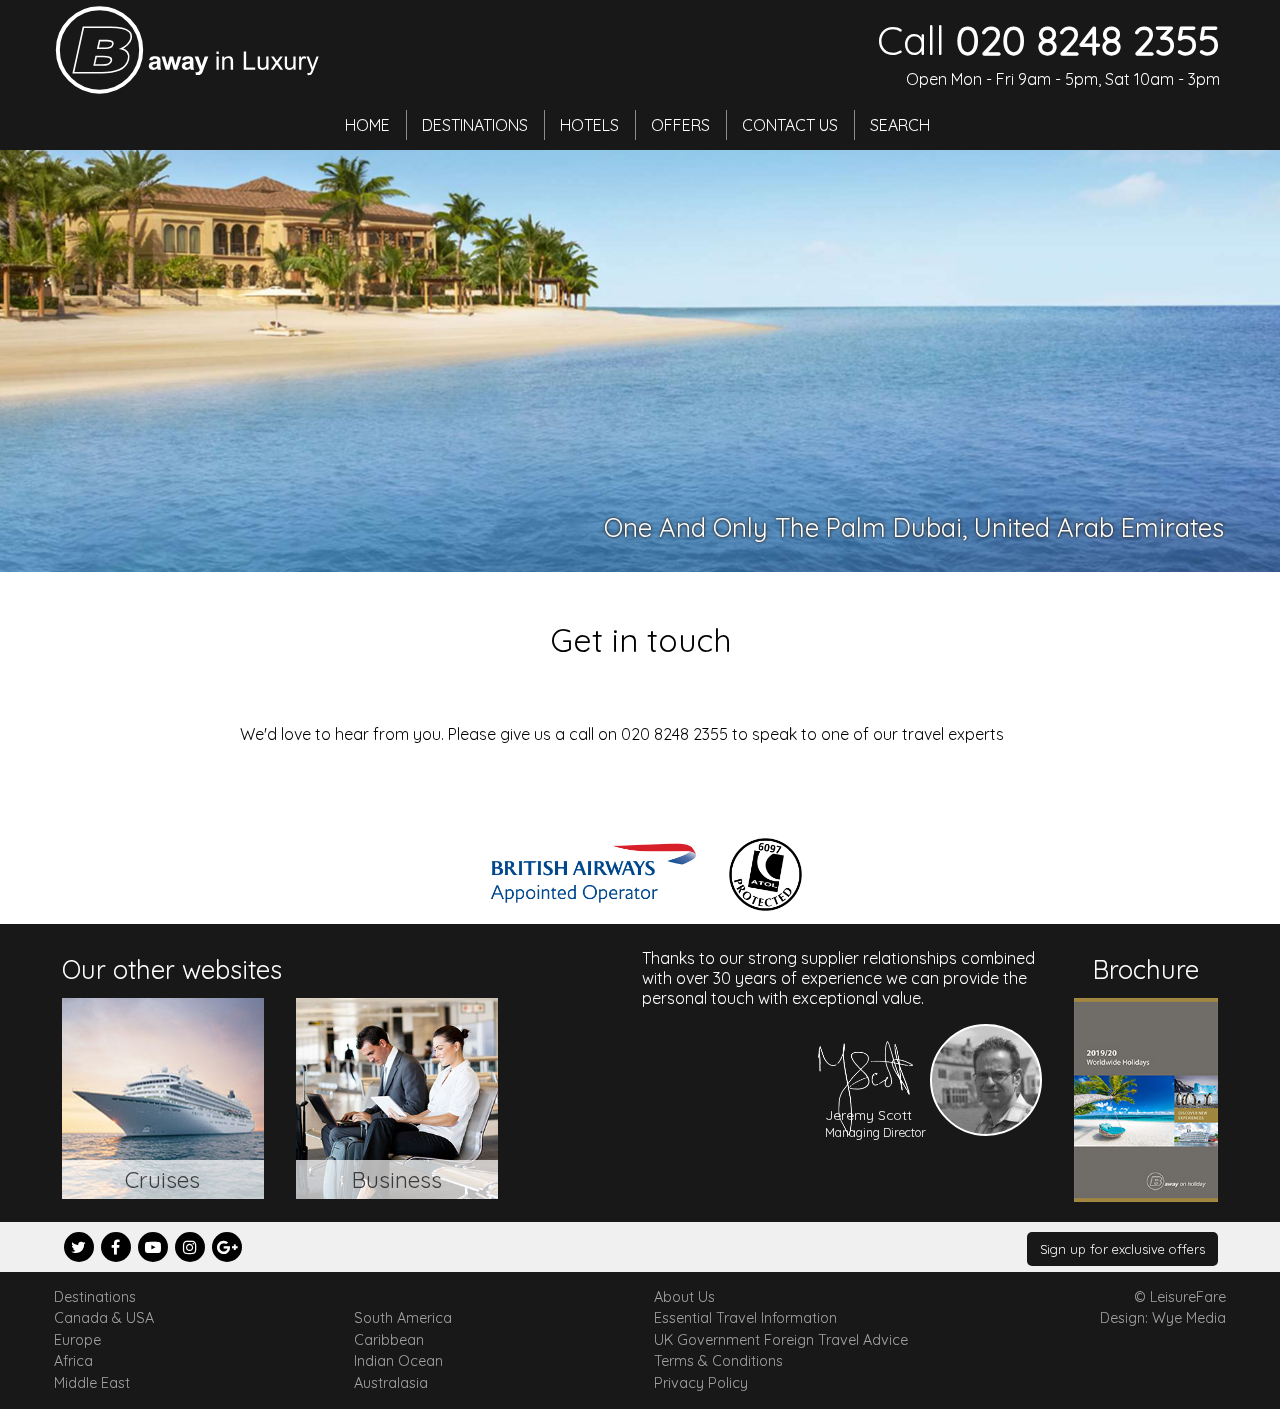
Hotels (589, 125)
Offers (680, 125)
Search (900, 125)
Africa (73, 1361)
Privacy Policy (701, 1383)
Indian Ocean (398, 1361)
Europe (77, 1340)
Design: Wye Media (1163, 1318)
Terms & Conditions (718, 1361)
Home (367, 125)
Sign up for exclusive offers (1122, 1249)
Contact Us (790, 125)
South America (403, 1318)
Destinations (475, 125)
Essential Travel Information (745, 1318)
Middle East (92, 1383)
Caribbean (389, 1340)
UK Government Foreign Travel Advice (781, 1340)
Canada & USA (104, 1318)
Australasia (391, 1383)
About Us (684, 1297)
